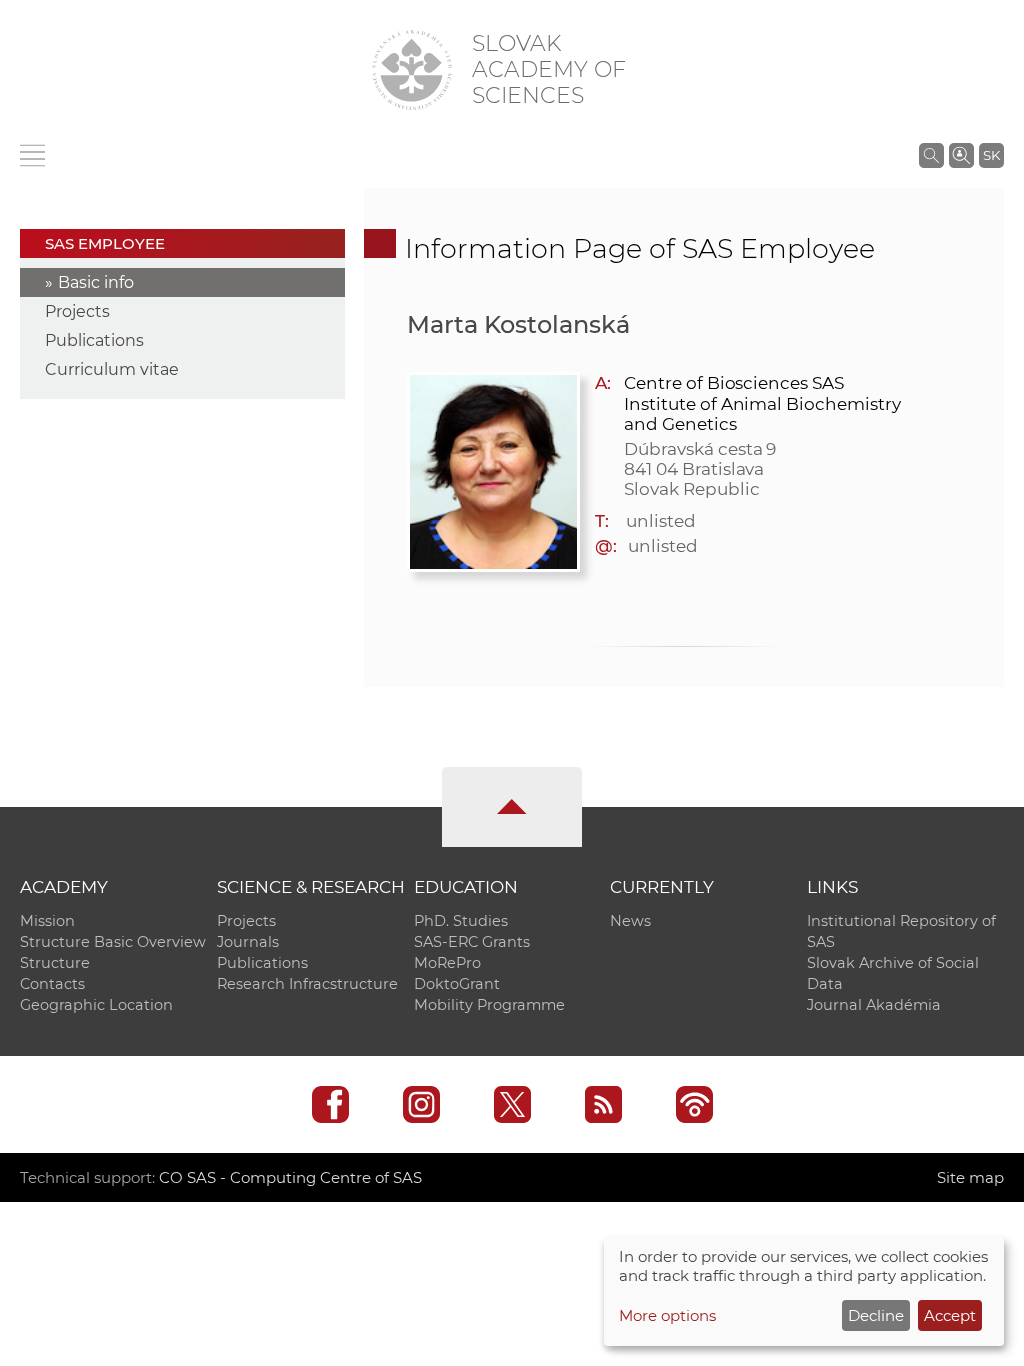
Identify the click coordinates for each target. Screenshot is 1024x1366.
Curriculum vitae (112, 369)
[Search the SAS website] (931, 155)
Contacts (52, 984)
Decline (876, 1315)
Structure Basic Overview (113, 942)
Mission (47, 921)
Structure (55, 963)
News (630, 921)
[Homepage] (412, 70)
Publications (94, 340)
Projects (77, 311)
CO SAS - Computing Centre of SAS (290, 1177)
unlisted (661, 521)
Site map (970, 1177)
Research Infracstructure (307, 984)
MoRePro (447, 963)
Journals (248, 942)
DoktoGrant (457, 984)
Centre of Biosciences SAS (734, 383)
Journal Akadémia (874, 1005)
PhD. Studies (461, 921)
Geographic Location (96, 1005)
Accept (950, 1315)
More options (667, 1315)
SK (991, 155)
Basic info (96, 282)
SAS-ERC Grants (472, 942)
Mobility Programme (489, 1005)
